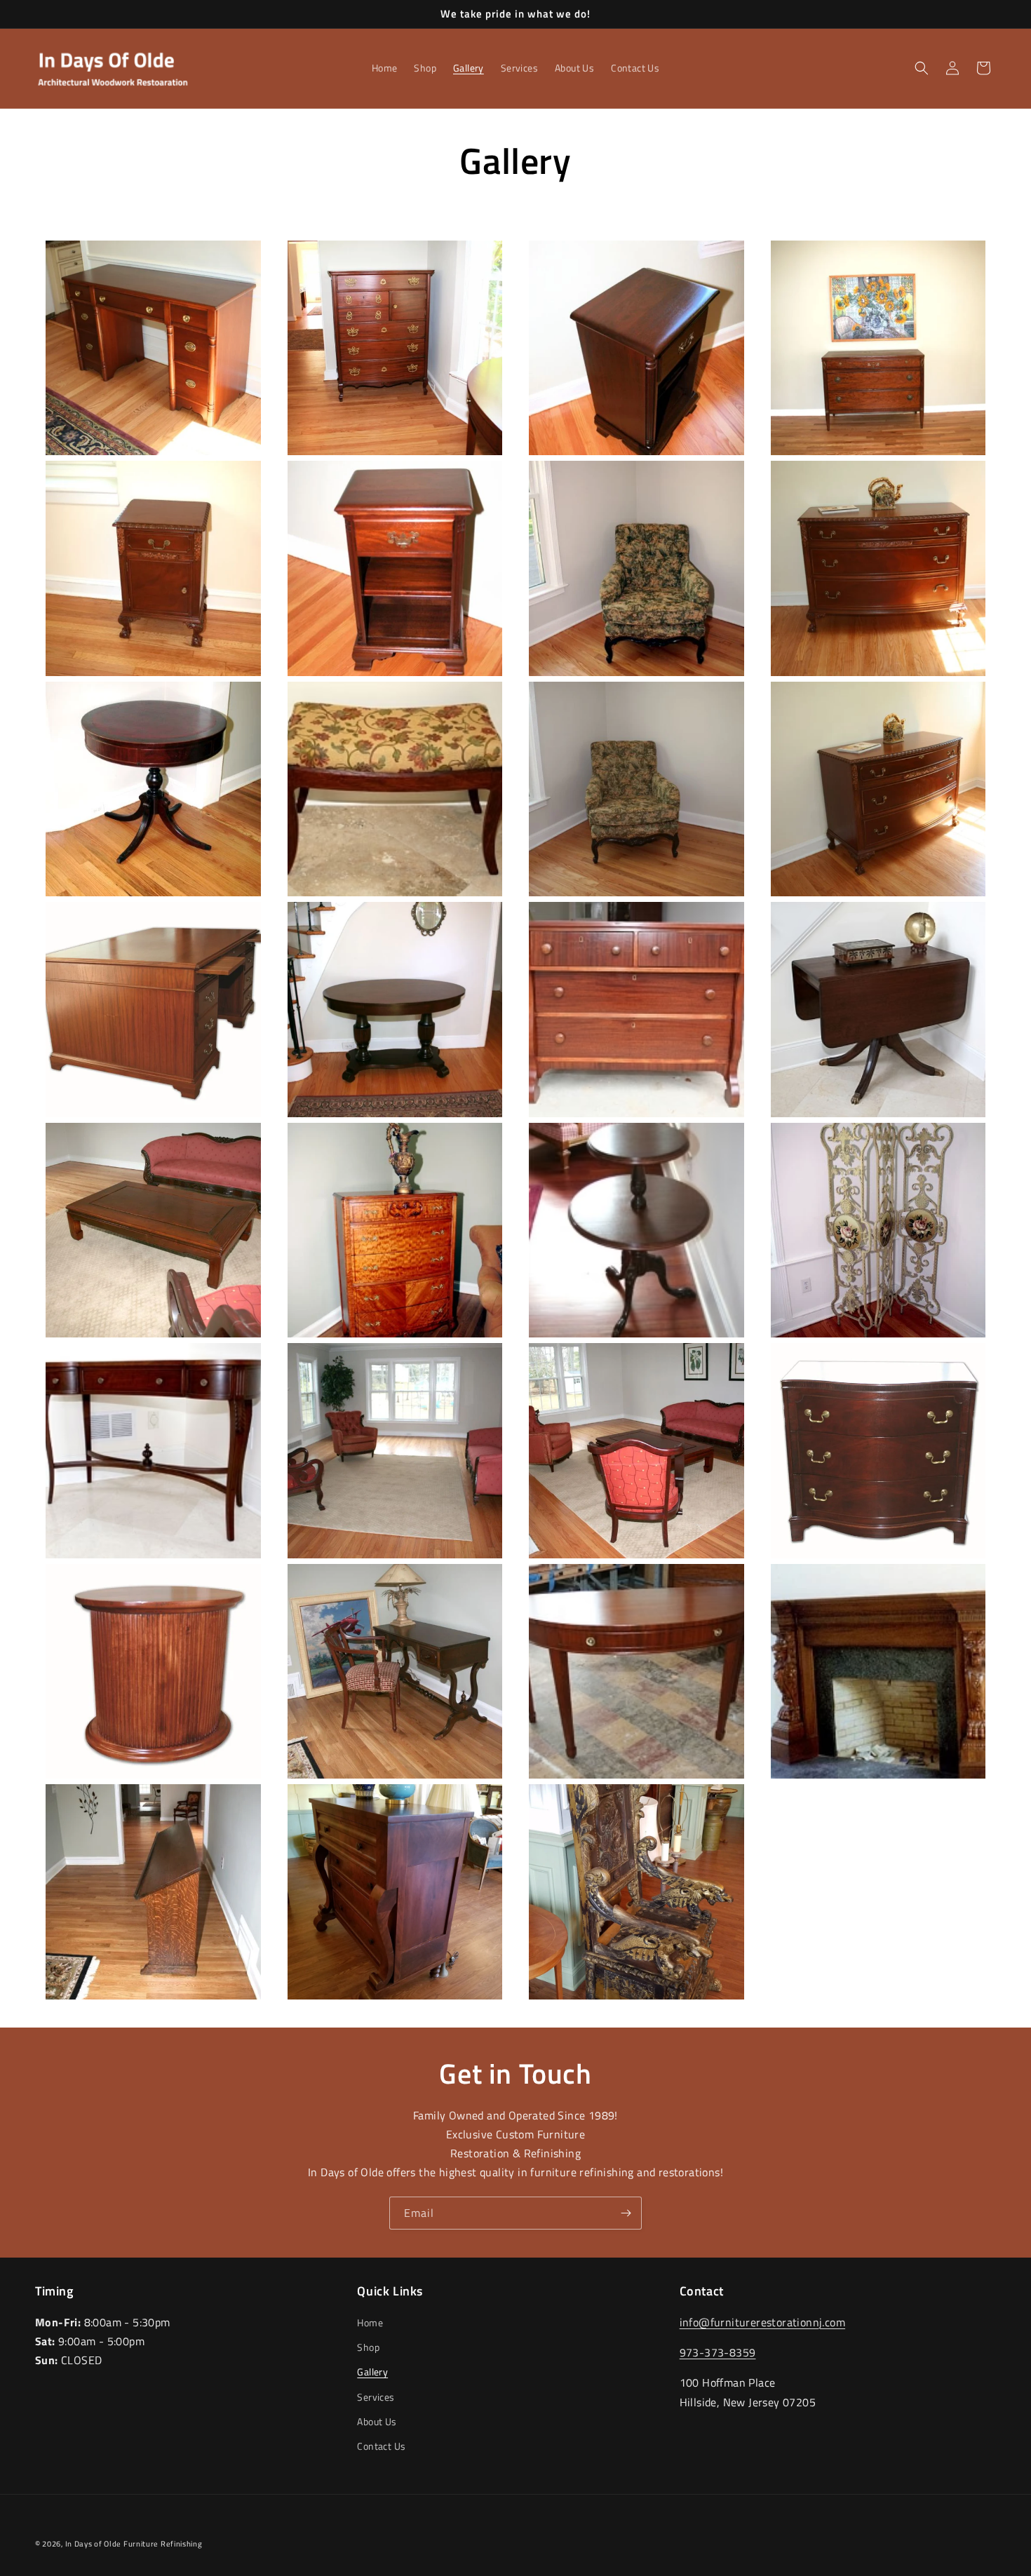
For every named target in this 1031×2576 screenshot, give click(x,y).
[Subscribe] (626, 2213)
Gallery (372, 2372)
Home (370, 2322)
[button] (922, 68)
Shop (368, 2348)
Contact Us (381, 2446)
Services (376, 2397)
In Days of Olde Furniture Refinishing (134, 2544)
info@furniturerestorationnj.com (762, 2322)
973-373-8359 (718, 2353)
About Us (377, 2421)
